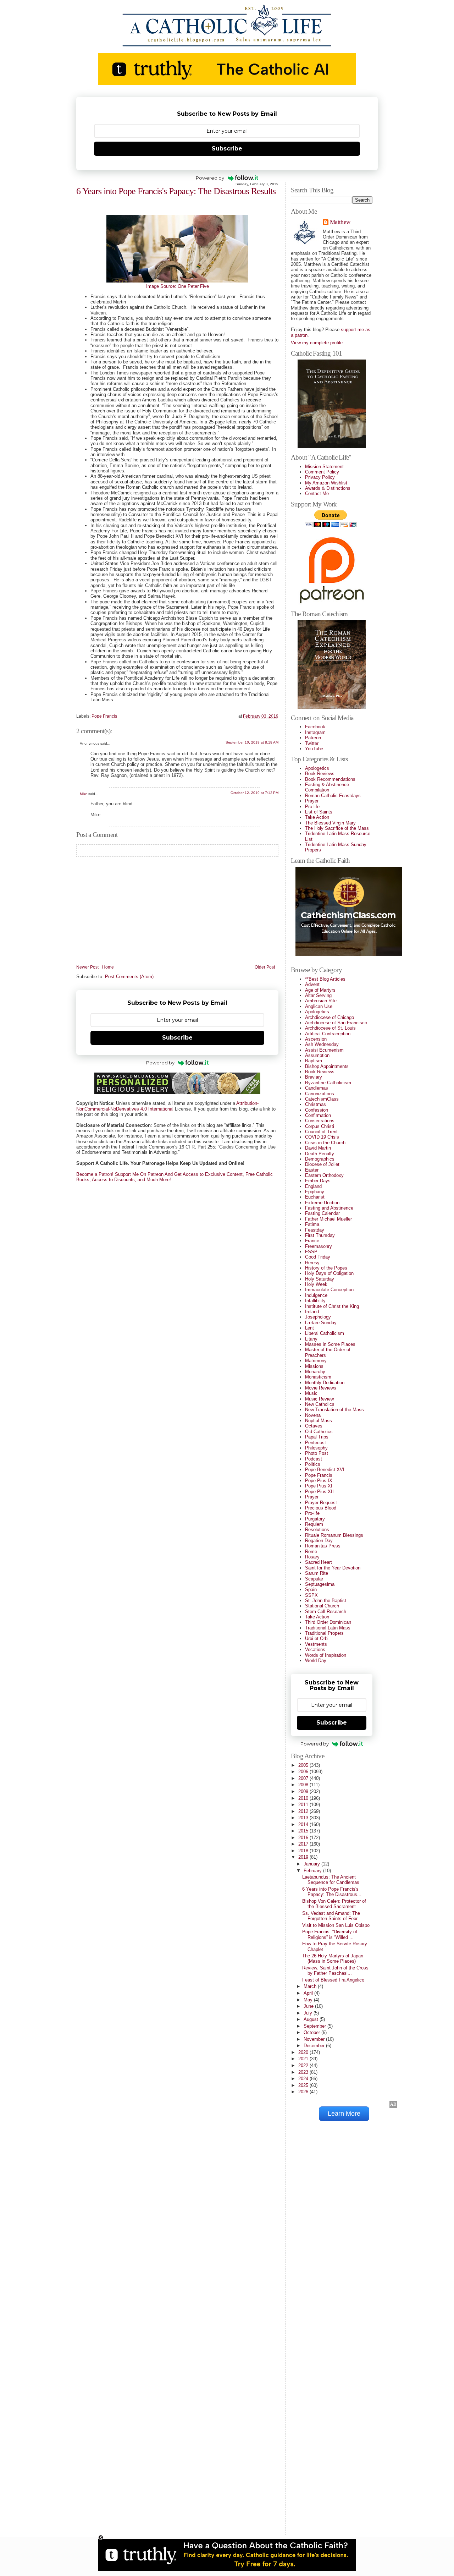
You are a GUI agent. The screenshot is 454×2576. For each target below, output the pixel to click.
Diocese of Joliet (322, 1164)
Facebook (315, 727)
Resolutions (317, 1530)
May (309, 2000)
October (312, 2032)
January (312, 1864)
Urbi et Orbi (317, 1638)
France (312, 1241)
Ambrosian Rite (321, 1001)
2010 (304, 1798)
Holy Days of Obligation (329, 1273)
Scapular (314, 1579)
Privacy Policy (320, 477)
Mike (84, 794)
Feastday (315, 1230)
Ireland (312, 1312)
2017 (304, 1844)
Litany (311, 1339)
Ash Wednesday (322, 1044)
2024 (304, 2079)
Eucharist (315, 1197)
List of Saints (319, 812)
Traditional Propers (324, 1633)
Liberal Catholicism (325, 1333)
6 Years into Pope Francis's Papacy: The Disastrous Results (176, 191)
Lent (309, 1328)
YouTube (314, 749)
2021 (304, 2059)
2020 (304, 2052)
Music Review (319, 1399)
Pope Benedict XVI (325, 1470)
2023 (304, 2072)
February (313, 1871)
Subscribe (227, 149)
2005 (304, 1765)
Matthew (340, 222)
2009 (304, 1791)
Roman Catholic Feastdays (333, 796)
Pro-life (312, 807)
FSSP (311, 1252)
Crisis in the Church (325, 1143)
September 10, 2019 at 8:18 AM (252, 742)
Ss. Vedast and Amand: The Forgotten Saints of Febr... (332, 1916)
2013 (304, 1818)
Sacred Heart (319, 1562)
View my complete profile (317, 343)
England (313, 1186)
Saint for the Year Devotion (333, 1568)
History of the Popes (326, 1268)
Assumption (317, 1055)
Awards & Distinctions (328, 488)
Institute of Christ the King (332, 1306)
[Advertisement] (319, 2422)
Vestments (316, 1644)
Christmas (315, 1104)
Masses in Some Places (330, 1344)
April (309, 1993)
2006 (304, 1772)
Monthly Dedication (325, 1383)
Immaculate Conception (329, 1290)
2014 (304, 1824)
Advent (312, 984)
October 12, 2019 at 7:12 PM (254, 793)
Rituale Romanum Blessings (334, 1535)
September (315, 2026)
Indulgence (316, 1295)
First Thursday (320, 1235)
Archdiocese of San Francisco (336, 1023)
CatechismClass (322, 1099)
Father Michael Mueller (328, 1219)
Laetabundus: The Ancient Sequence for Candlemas (331, 1880)
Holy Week (316, 1284)
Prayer (312, 801)
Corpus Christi (320, 1126)
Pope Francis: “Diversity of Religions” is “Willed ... (330, 1934)
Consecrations (320, 1121)
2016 (304, 1838)
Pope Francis (104, 716)
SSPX (311, 1595)
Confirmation (318, 1115)
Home (108, 967)
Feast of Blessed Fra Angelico (333, 1980)
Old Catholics (319, 1432)
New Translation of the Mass (334, 1410)
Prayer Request (321, 1503)
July (309, 2013)
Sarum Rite (317, 1573)
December (315, 2046)
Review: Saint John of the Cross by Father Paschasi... (335, 1971)
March (311, 1986)
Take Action (317, 817)
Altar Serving (318, 995)
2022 (304, 2065)
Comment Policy (322, 472)
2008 (304, 1785)
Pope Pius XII (319, 1492)
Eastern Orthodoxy (324, 1175)
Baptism (314, 1061)
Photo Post (317, 1453)
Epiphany (315, 1192)
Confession (317, 1110)
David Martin (318, 1148)
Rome (311, 1552)
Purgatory (315, 1519)
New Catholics (320, 1404)
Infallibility (315, 1301)
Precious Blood (321, 1508)
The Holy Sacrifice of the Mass (337, 828)
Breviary (314, 1077)
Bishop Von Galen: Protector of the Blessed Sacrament (334, 1904)
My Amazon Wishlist (326, 483)
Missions (314, 1366)
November (315, 2039)
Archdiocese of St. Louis (330, 1028)
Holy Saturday (320, 1279)
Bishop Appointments (327, 1066)
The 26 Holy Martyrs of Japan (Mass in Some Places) (333, 1958)
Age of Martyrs (320, 990)
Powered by (210, 178)
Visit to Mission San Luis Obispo (336, 1925)
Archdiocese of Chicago (330, 1017)
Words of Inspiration (326, 1655)
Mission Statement (324, 467)
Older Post (265, 967)
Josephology (318, 1317)
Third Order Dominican (328, 1622)
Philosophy (316, 1448)
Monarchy (315, 1372)
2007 (304, 1778)
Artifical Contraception (328, 1034)
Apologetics (317, 768)
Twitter (312, 743)
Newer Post (87, 967)
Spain (311, 1590)
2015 (304, 1831)
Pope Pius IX (319, 1481)
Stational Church (322, 1606)
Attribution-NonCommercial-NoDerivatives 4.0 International (167, 1106)
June (309, 2006)
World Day (316, 1660)
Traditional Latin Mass (328, 1628)
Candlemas (317, 1088)
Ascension (316, 1039)
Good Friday (318, 1257)
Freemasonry (319, 1246)
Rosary (312, 1557)
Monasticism (318, 1377)
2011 (304, 1805)
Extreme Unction (322, 1203)
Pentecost (315, 1443)
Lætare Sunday (321, 1323)
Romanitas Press (323, 1546)
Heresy (312, 1263)
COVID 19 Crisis (322, 1137)
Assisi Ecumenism (324, 1050)
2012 (304, 1811)
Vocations (315, 1649)
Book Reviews (320, 774)
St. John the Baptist (326, 1601)
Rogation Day (319, 1541)
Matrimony (316, 1361)
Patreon (313, 738)
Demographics (320, 1159)
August (312, 2019)
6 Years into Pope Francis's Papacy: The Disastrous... (332, 1892)
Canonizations (320, 1094)
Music (311, 1393)
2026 (304, 2092)
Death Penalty (320, 1154)
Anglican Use (319, 1006)
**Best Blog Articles (325, 979)
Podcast (314, 1459)
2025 (304, 2085)
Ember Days (318, 1181)
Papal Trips (317, 1437)
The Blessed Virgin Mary (330, 823)
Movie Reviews (321, 1388)
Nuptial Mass (319, 1421)
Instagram (315, 732)
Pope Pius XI (319, 1486)
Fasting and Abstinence (329, 1208)
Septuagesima (320, 1584)
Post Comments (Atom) (129, 977)
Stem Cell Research (326, 1612)
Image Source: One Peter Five (178, 286)
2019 (304, 1857)
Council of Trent (321, 1132)
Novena (313, 1415)
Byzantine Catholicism (328, 1083)
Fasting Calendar (322, 1213)
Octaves (314, 1426)
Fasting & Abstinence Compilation (327, 787)
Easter (312, 1170)
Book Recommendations (330, 779)
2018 (304, 1851)
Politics (313, 1464)
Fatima (312, 1224)
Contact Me (317, 494)
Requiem (314, 1524)
